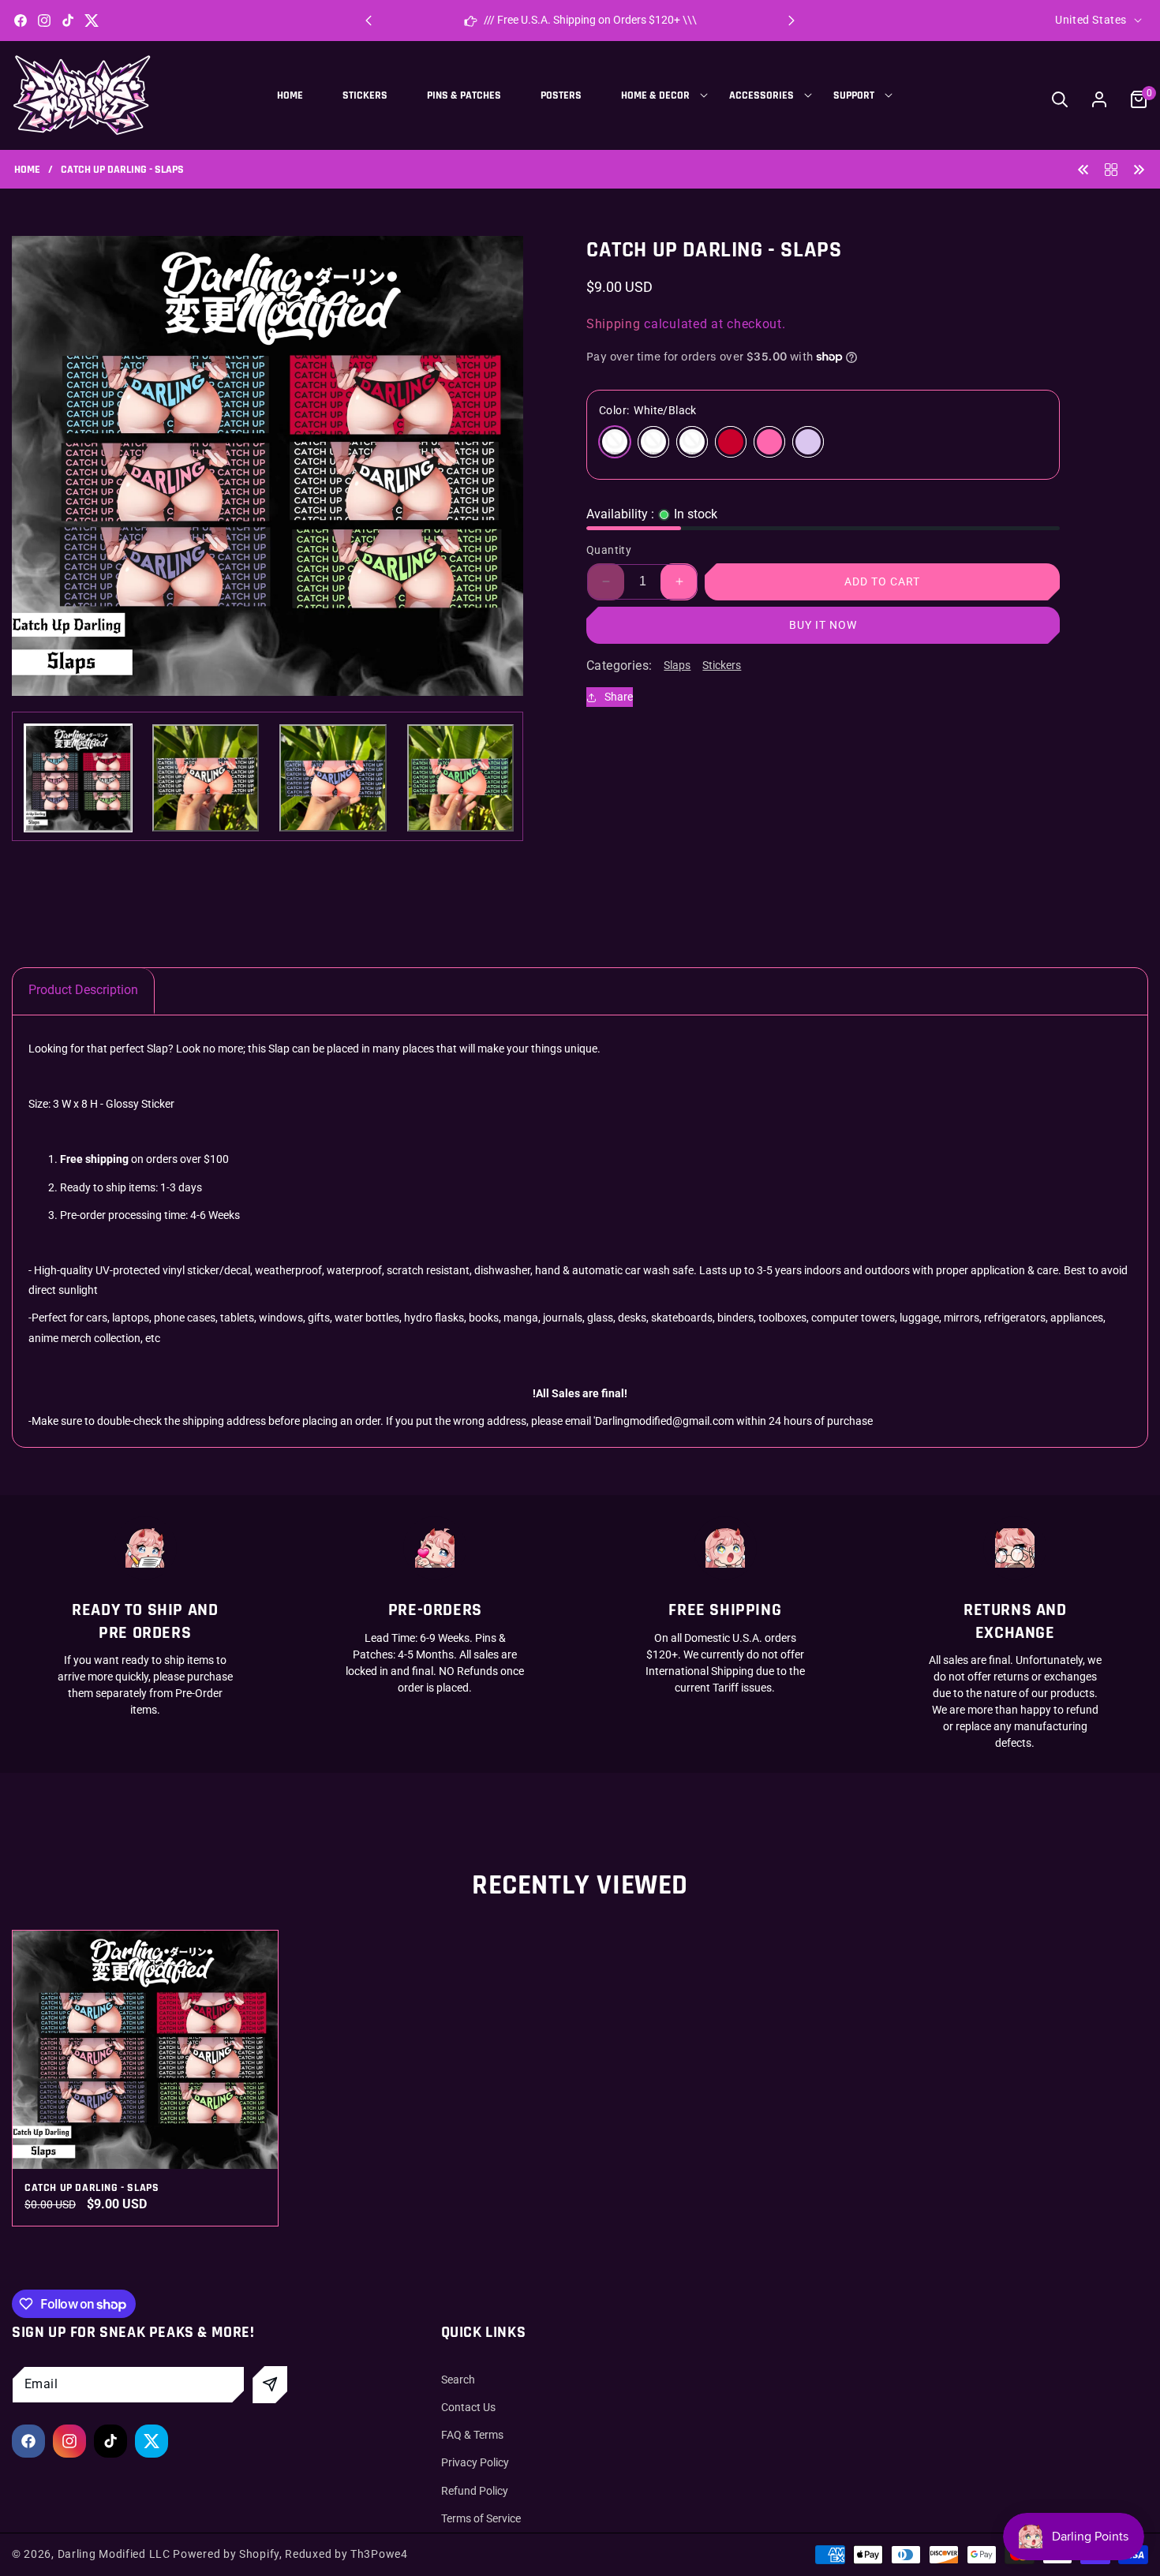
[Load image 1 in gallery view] (78, 778)
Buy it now (823, 625)
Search (458, 2380)
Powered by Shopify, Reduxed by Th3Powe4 (290, 2554)
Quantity (609, 550)
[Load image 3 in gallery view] (333, 778)
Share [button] (619, 697)
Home (27, 170)
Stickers (722, 665)
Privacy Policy (475, 2462)
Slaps (677, 665)
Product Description (83, 990)
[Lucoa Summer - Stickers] (1083, 168)
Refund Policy (475, 2491)
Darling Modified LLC (114, 2554)
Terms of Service (481, 2518)
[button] (791, 21)
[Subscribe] (270, 2385)
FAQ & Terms (472, 2435)
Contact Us (468, 2407)
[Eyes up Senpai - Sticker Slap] (1139, 168)
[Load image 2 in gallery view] (206, 778)
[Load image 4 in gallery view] (461, 778)
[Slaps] (1111, 168)
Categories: (619, 665)
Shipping (614, 324)
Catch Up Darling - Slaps (92, 2188)
